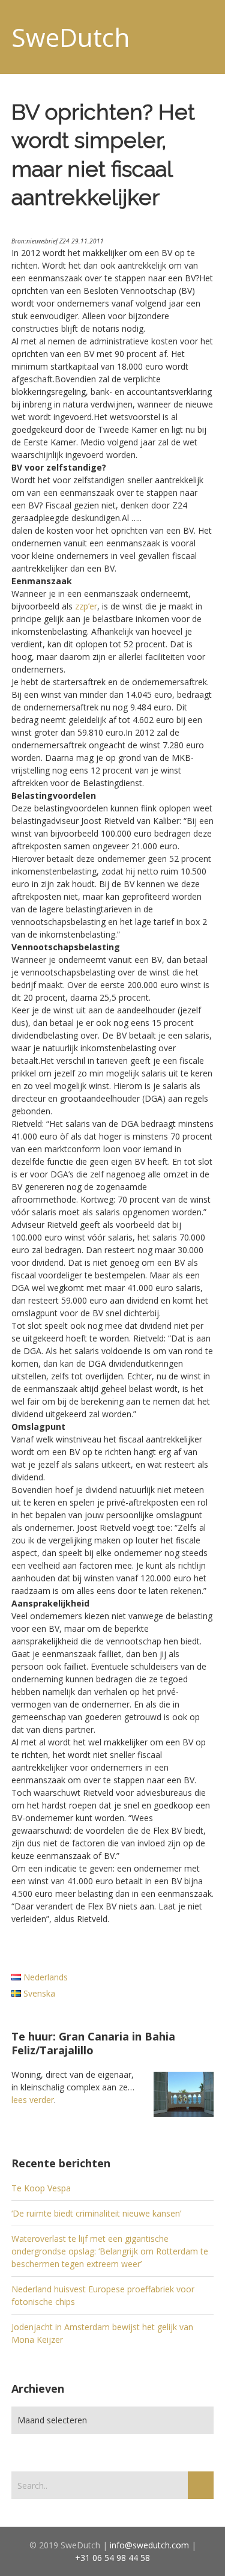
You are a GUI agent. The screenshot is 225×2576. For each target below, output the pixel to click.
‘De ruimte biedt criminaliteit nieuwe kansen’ (96, 2213)
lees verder (33, 2100)
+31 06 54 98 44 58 (112, 2558)
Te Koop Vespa (41, 2188)
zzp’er (86, 606)
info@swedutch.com (149, 2545)
